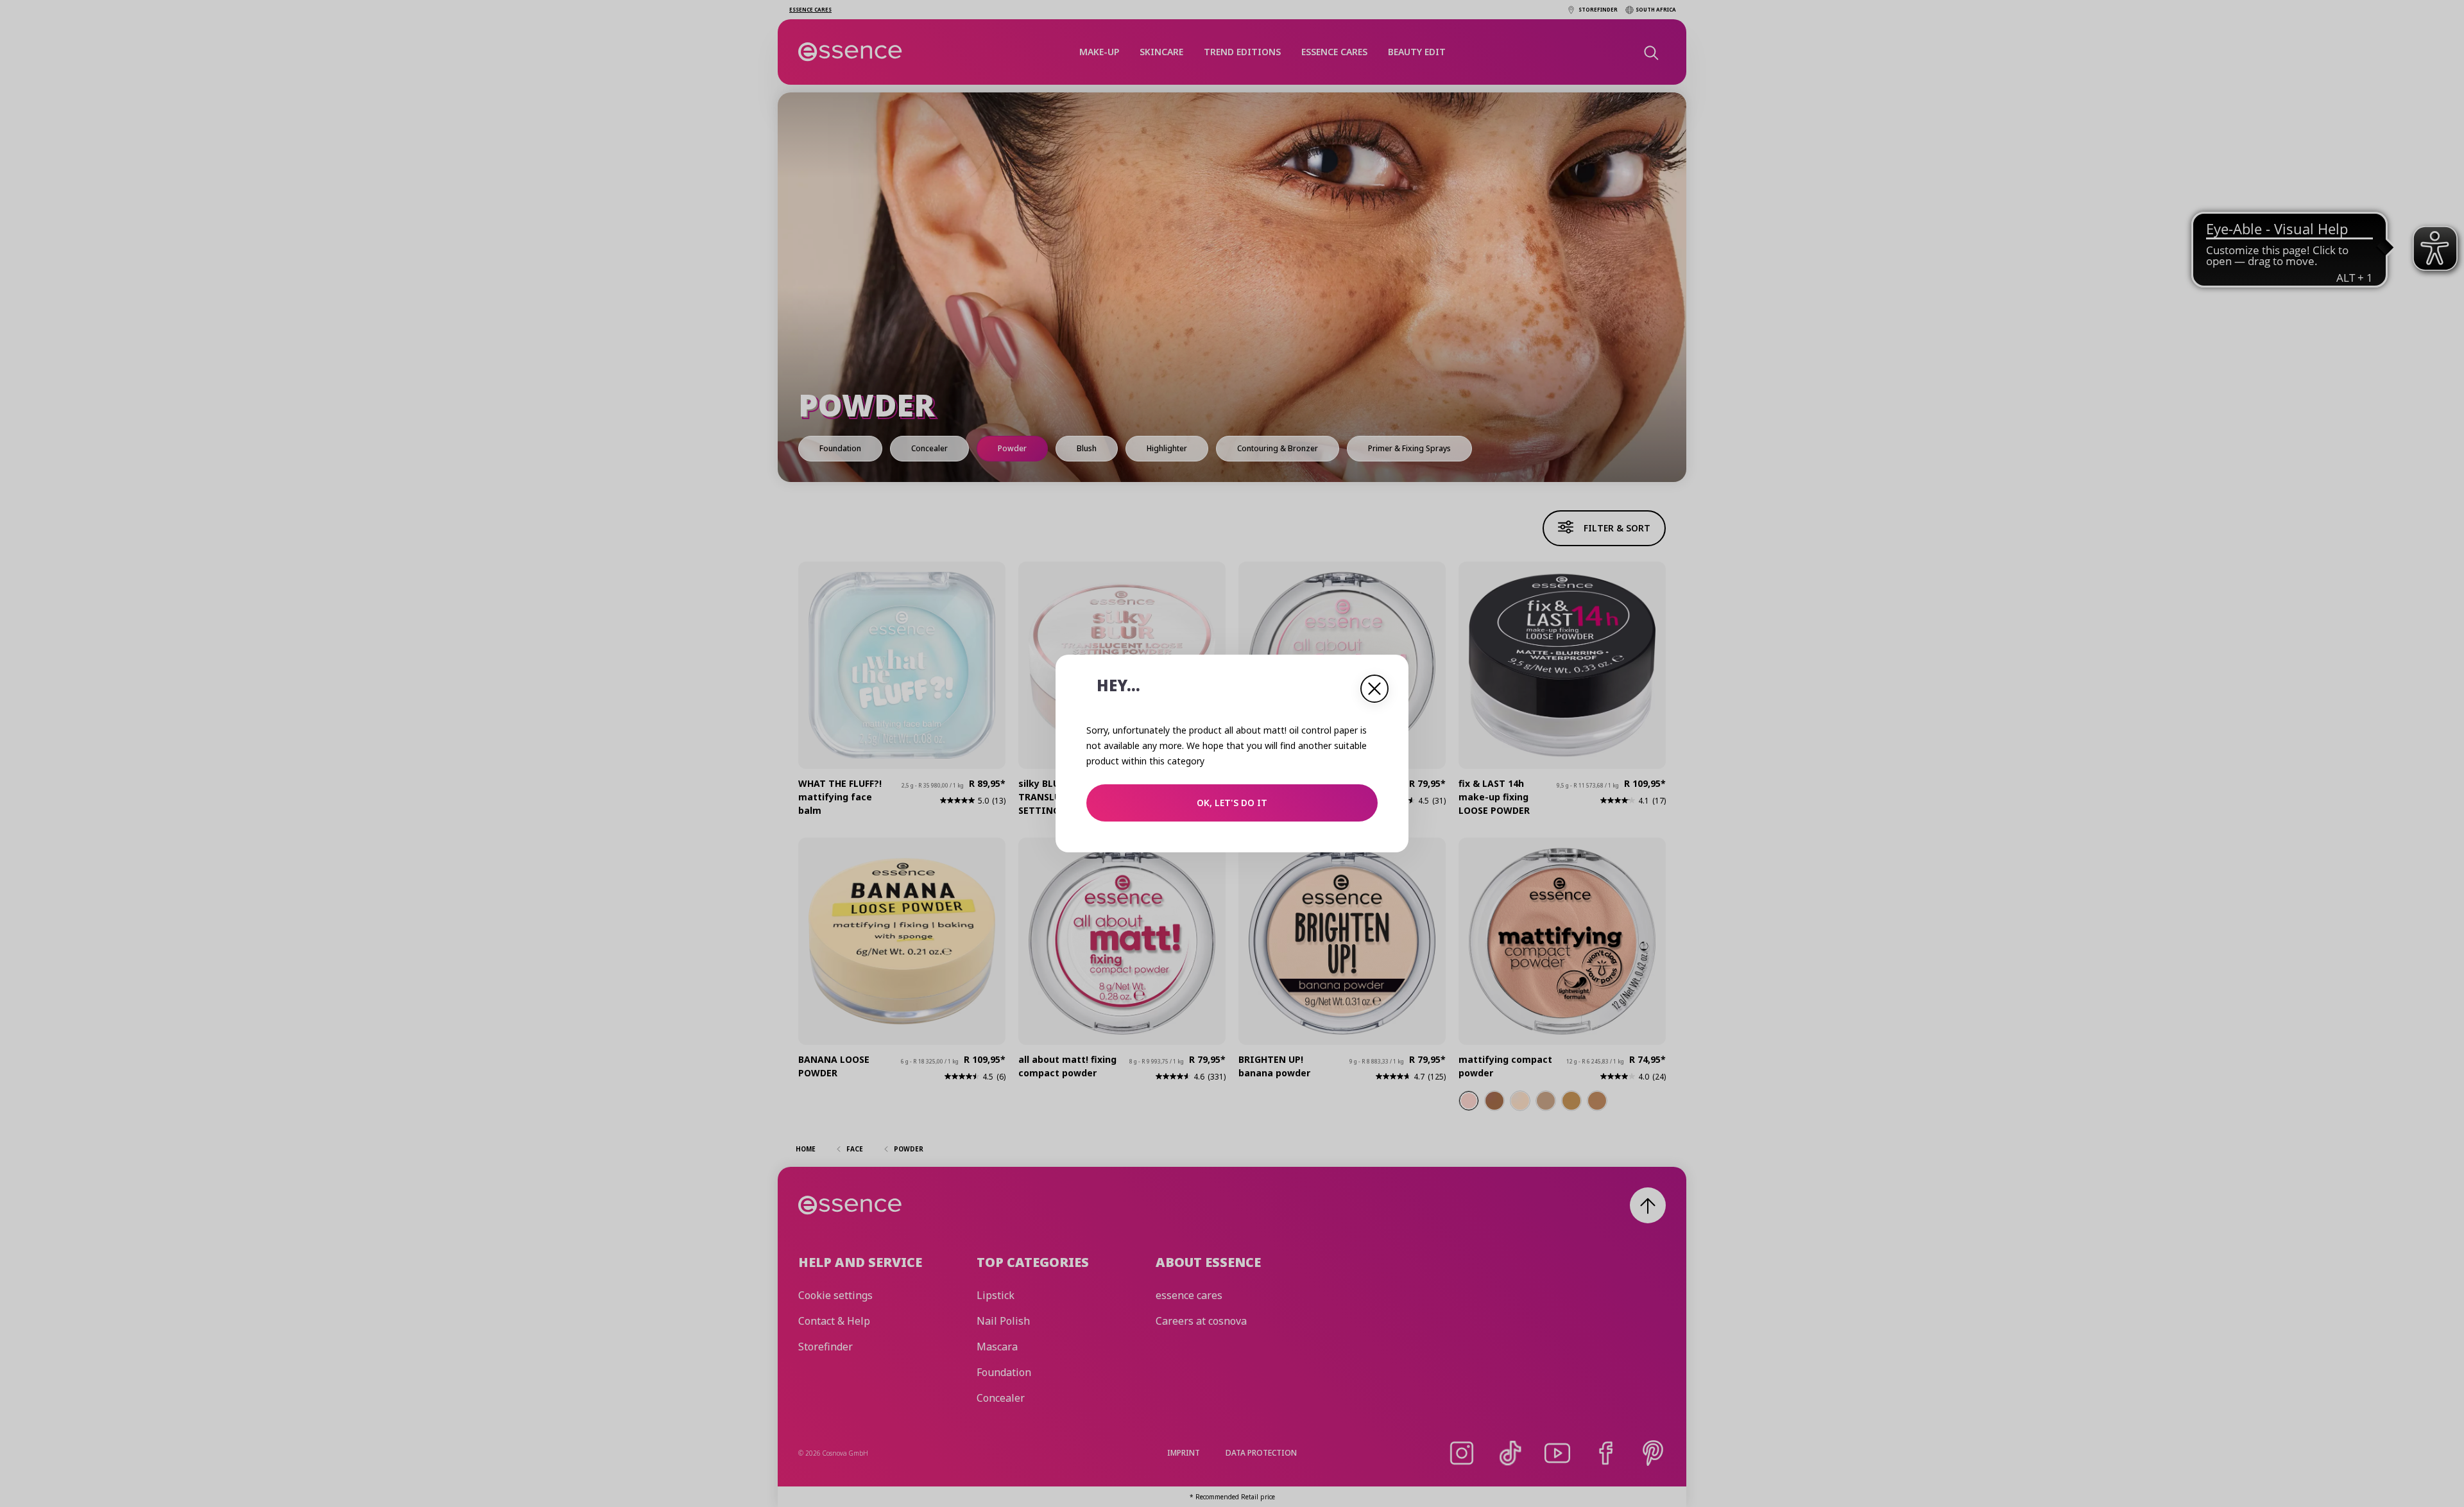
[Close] (1374, 689)
